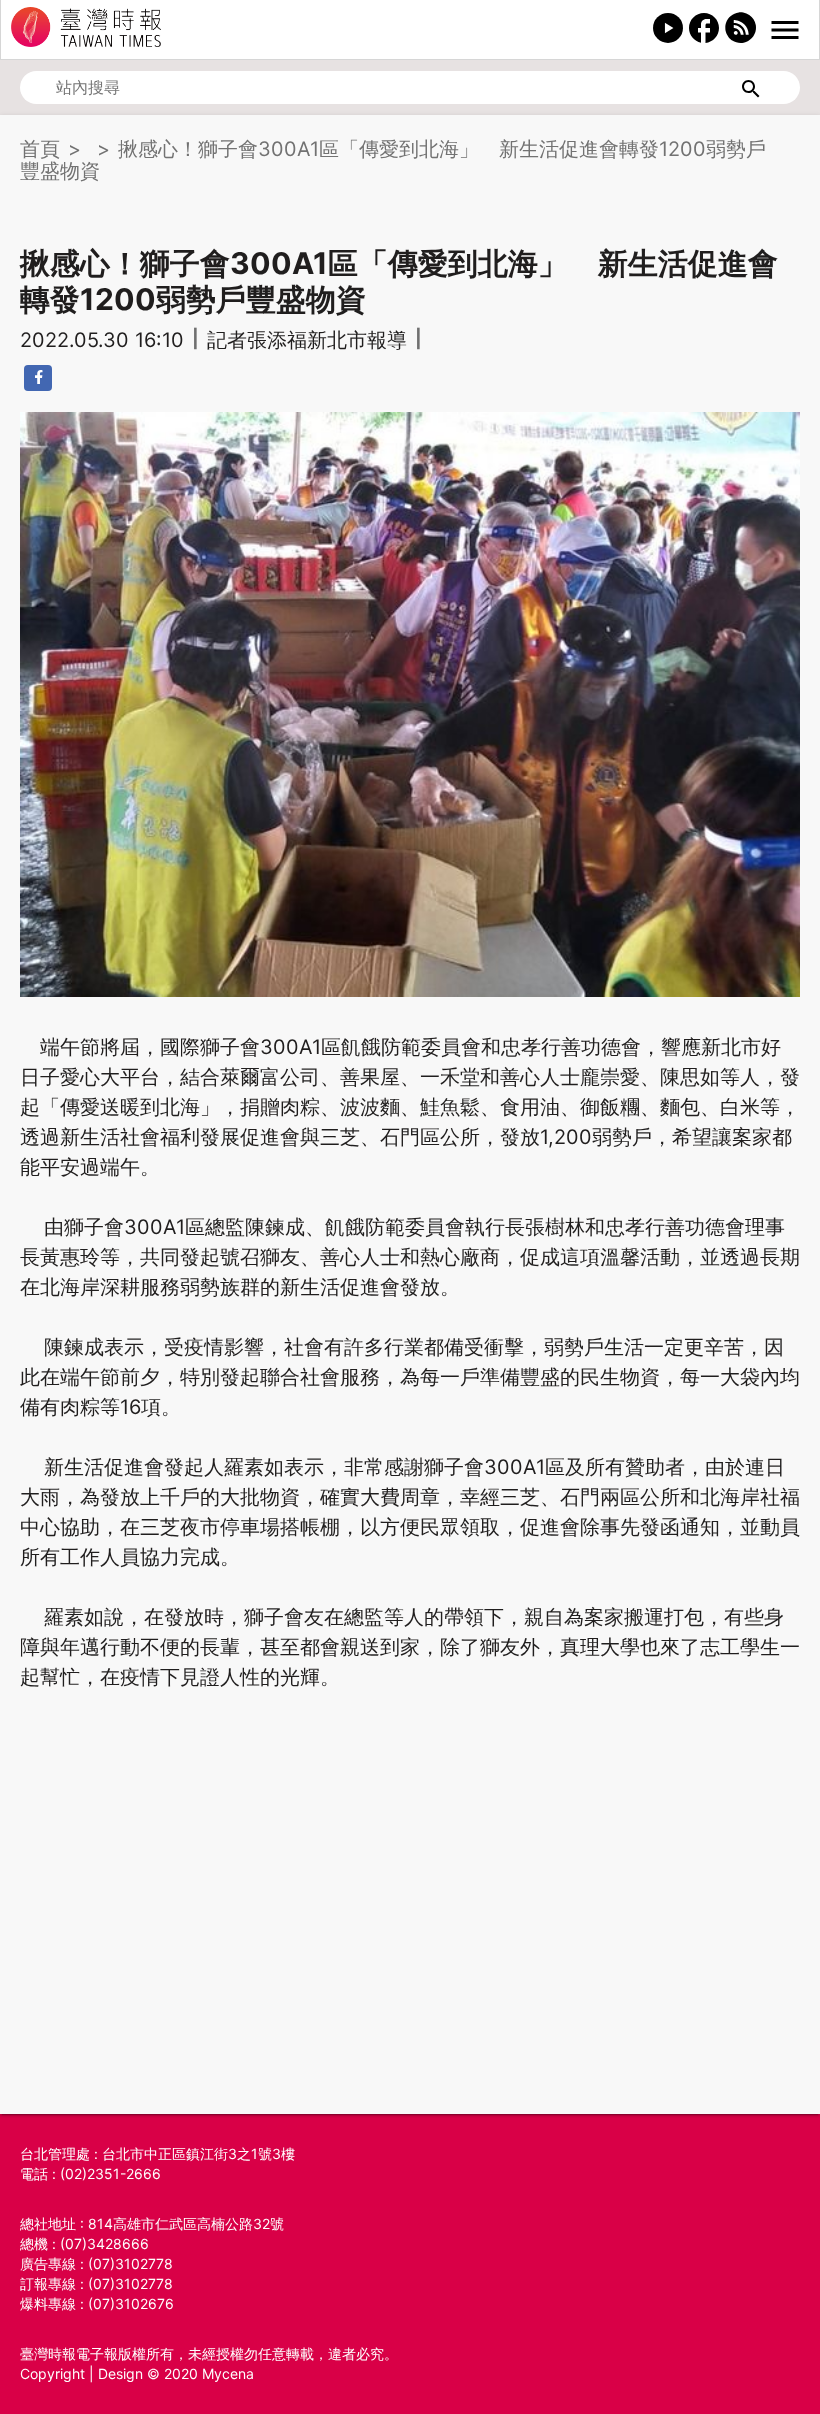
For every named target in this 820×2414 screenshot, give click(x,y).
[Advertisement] (410, 1938)
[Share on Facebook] (38, 378)
